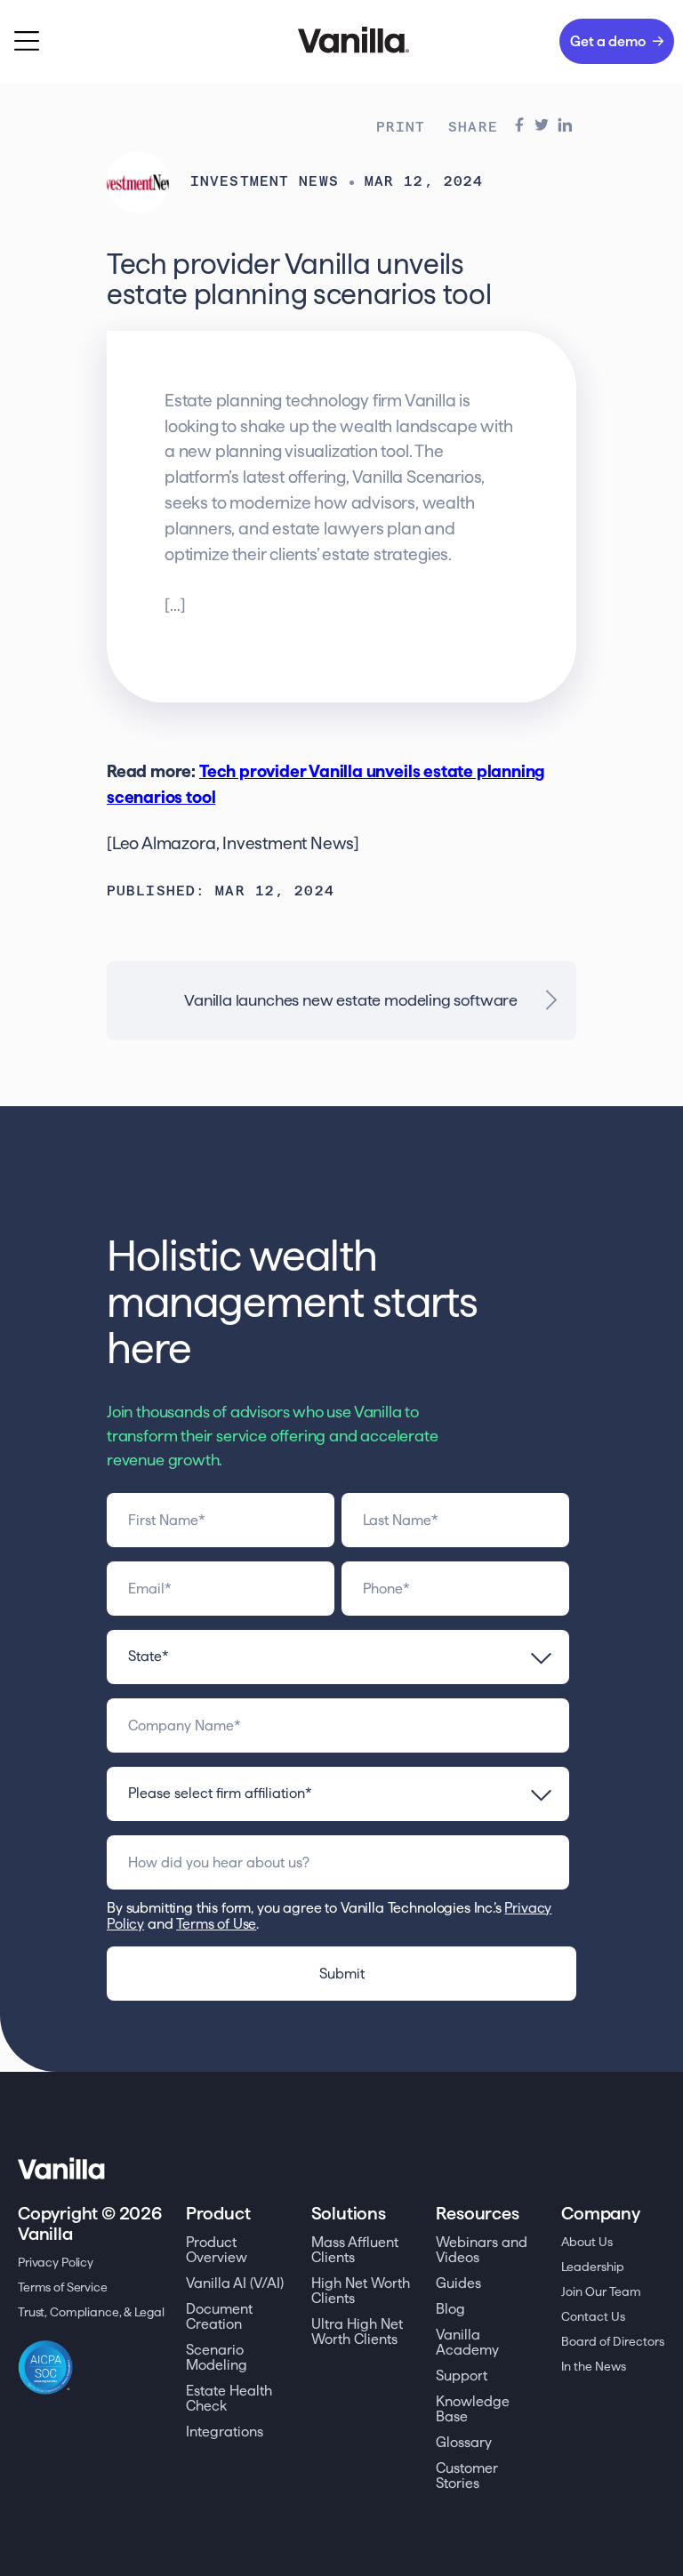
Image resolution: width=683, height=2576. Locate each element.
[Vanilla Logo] (341, 41)
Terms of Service (63, 2287)
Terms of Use (216, 1924)
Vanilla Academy (467, 2342)
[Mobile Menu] (27, 41)
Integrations (225, 2432)
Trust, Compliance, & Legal (91, 2312)
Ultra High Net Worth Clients (357, 2331)
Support (462, 2375)
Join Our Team (601, 2291)
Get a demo (608, 41)
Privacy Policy (56, 2262)
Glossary (464, 2442)
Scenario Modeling (217, 2357)
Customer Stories (467, 2476)
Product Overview (217, 2250)
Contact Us (593, 2316)
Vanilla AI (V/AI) (235, 2283)
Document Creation (219, 2316)
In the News (594, 2366)
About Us (587, 2242)
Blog (450, 2309)
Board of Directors (613, 2341)
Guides (458, 2283)
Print (401, 128)
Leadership (593, 2267)
